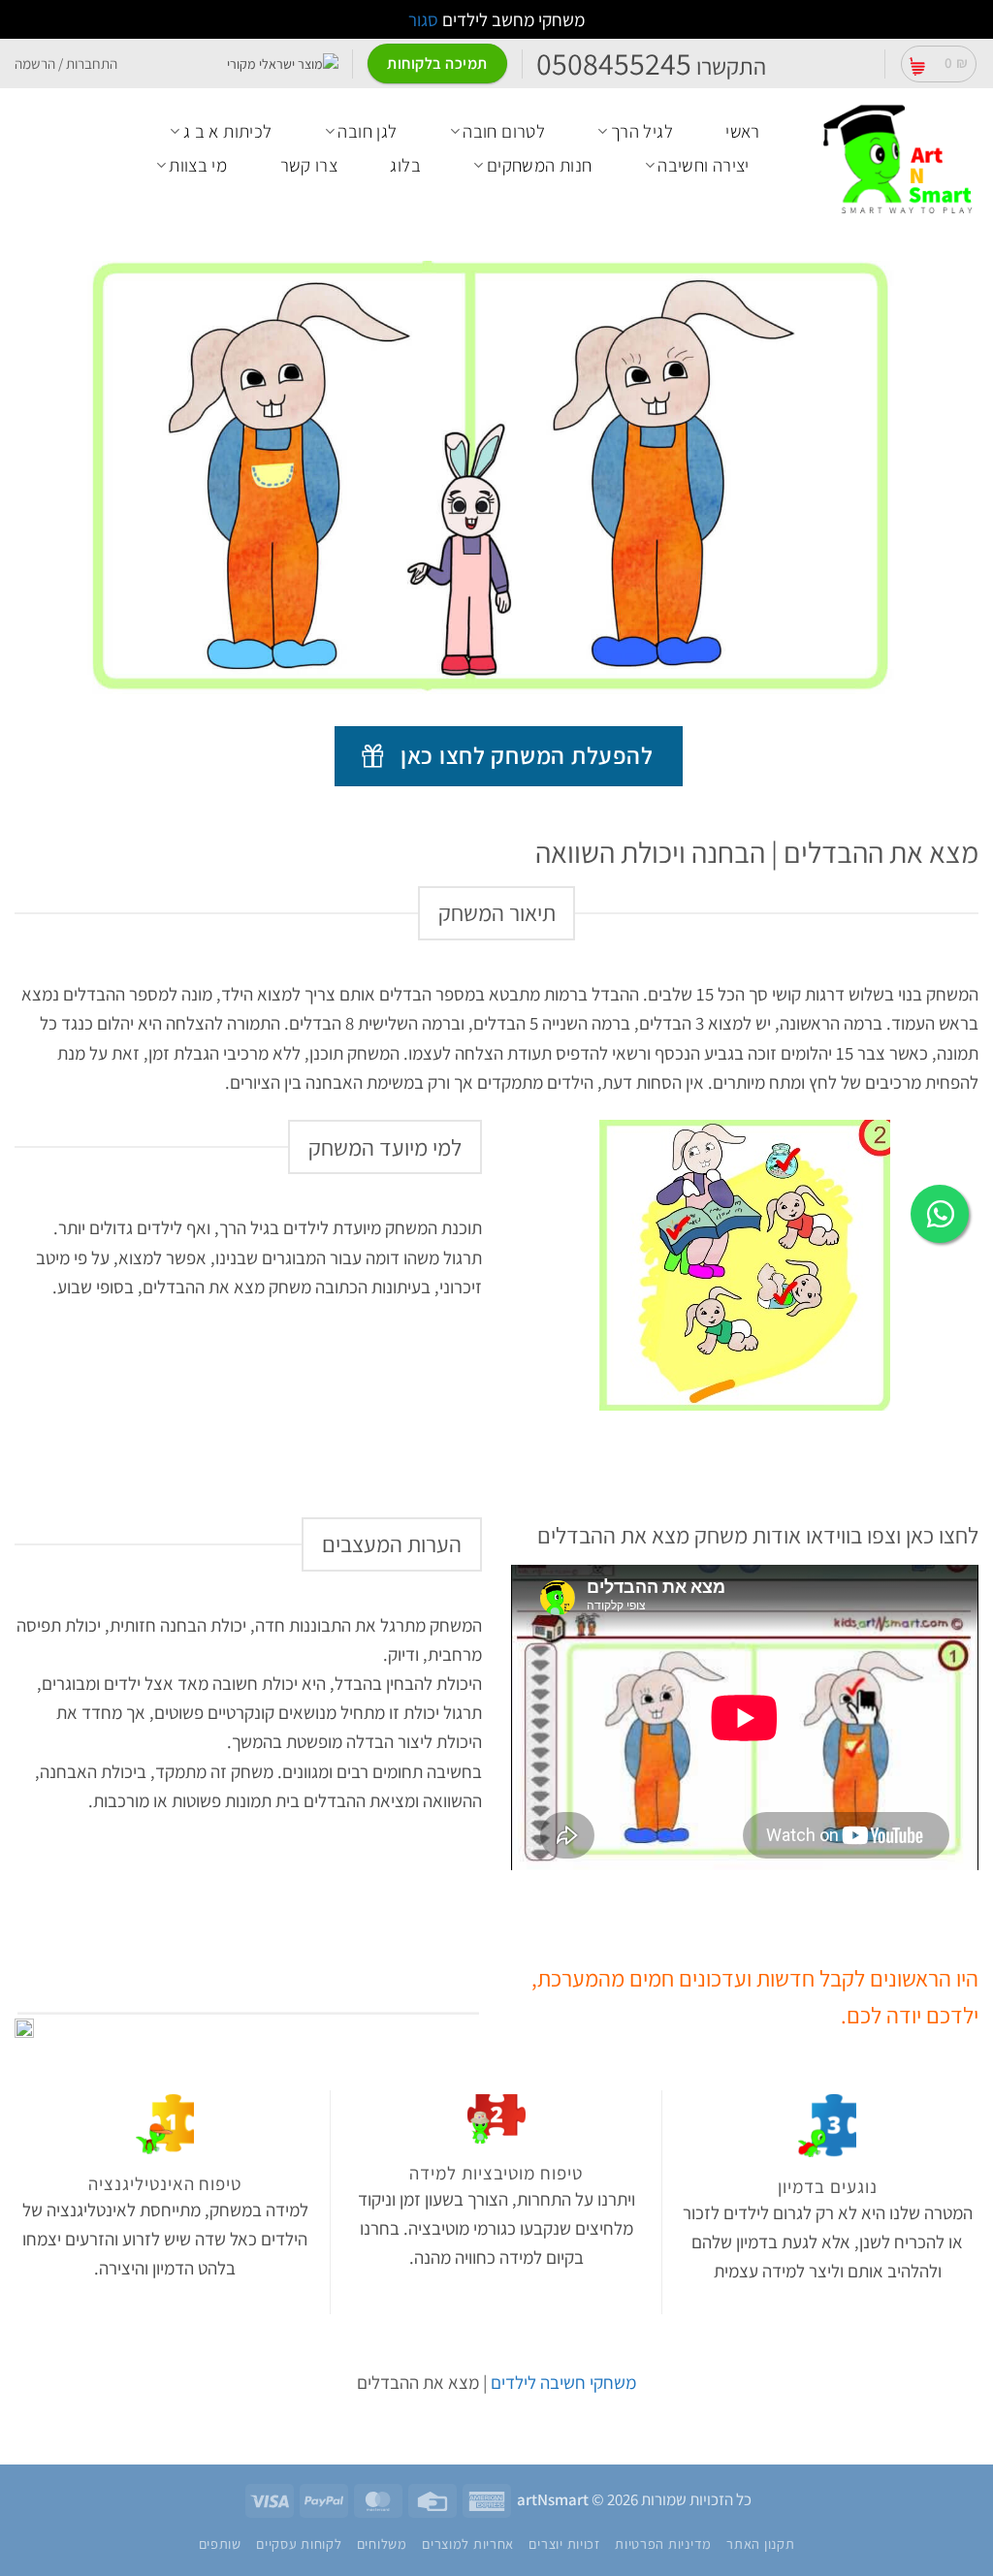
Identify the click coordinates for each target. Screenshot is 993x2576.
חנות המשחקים (540, 165)
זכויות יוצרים (564, 2544)
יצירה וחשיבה (704, 165)
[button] (939, 64)
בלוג (405, 165)
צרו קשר (309, 165)
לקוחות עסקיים (299, 2544)
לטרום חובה (504, 131)
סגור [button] (423, 19)
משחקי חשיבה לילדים (563, 2382)
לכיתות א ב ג (228, 131)
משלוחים (382, 2544)
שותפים (220, 2544)
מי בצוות (198, 165)
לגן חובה (367, 131)
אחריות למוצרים (468, 2544)
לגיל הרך (642, 131)
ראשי (743, 131)
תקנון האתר (760, 2544)
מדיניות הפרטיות (663, 2544)
